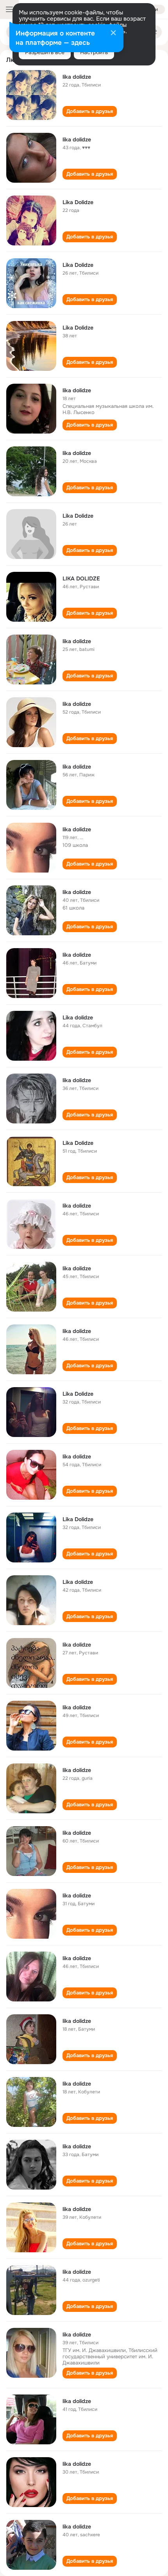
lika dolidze (77, 77)
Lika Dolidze (78, 202)
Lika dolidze (78, 1017)
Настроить (94, 52)
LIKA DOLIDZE (81, 578)
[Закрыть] (113, 34)
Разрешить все (45, 52)
